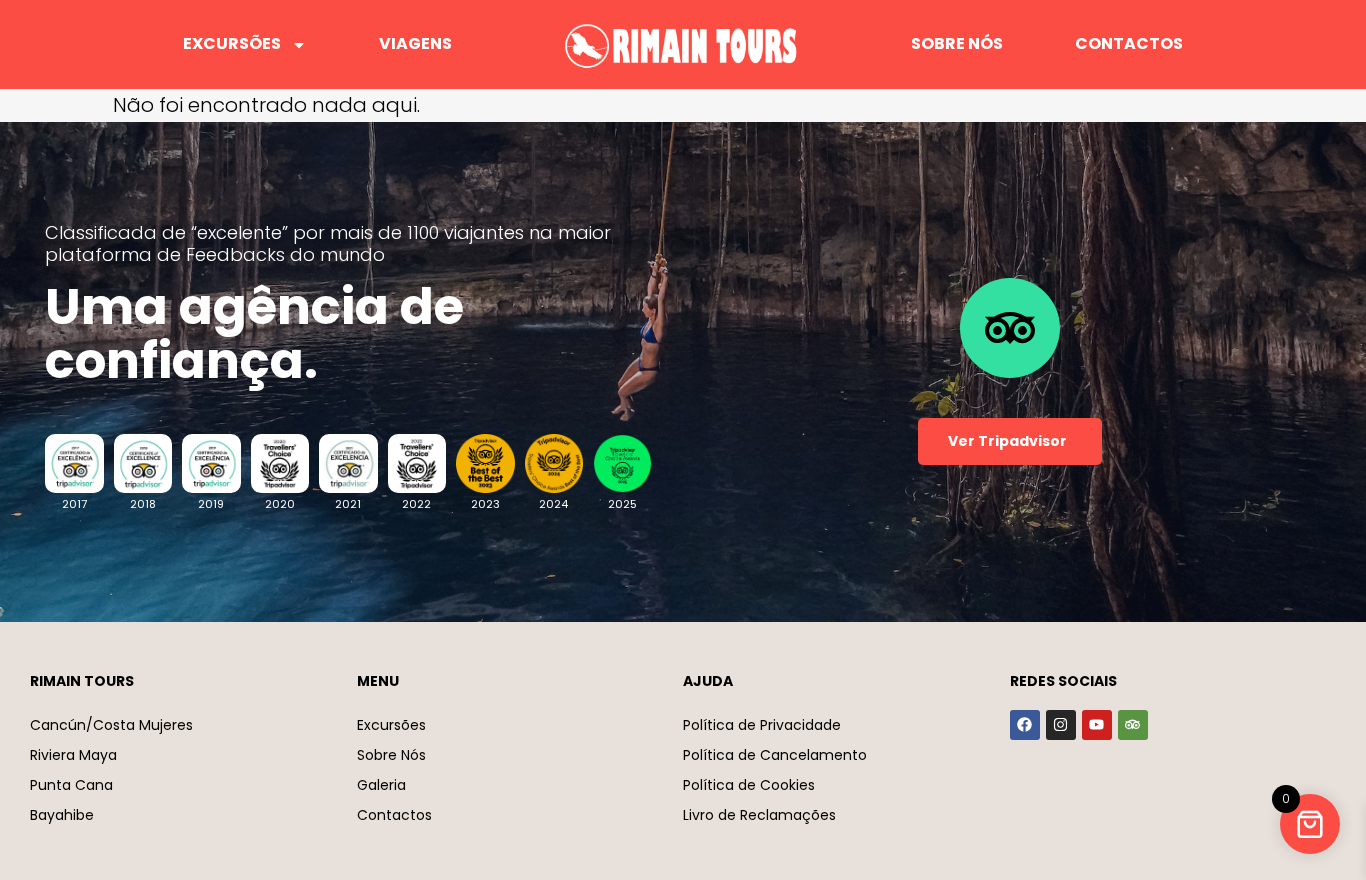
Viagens (415, 43)
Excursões (232, 43)
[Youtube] (1097, 725)
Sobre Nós (957, 43)
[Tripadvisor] (1133, 725)
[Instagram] (1061, 725)
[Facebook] (1025, 725)
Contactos (1129, 43)
